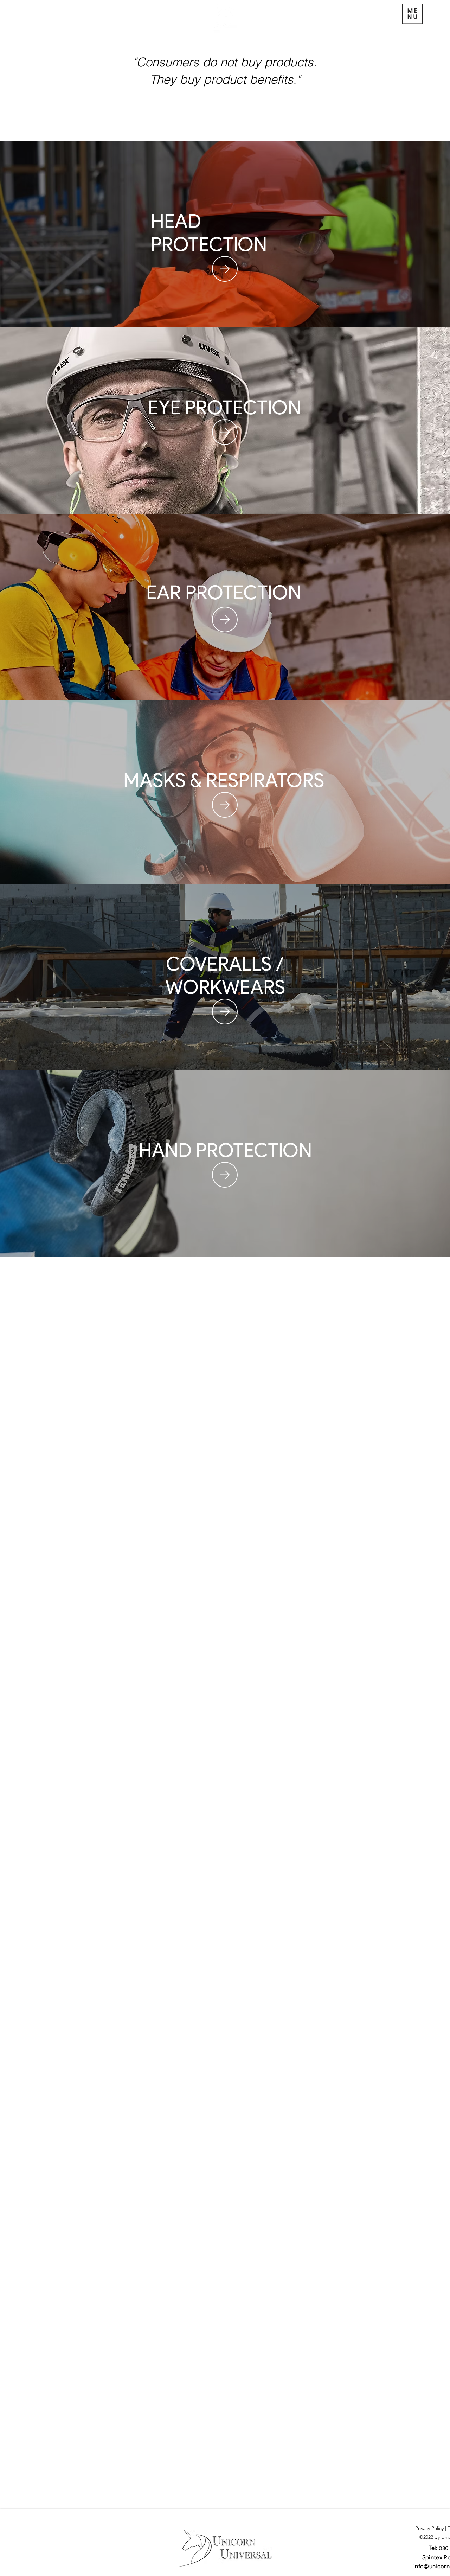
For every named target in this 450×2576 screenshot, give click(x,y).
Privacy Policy (429, 2528)
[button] (392, 14)
